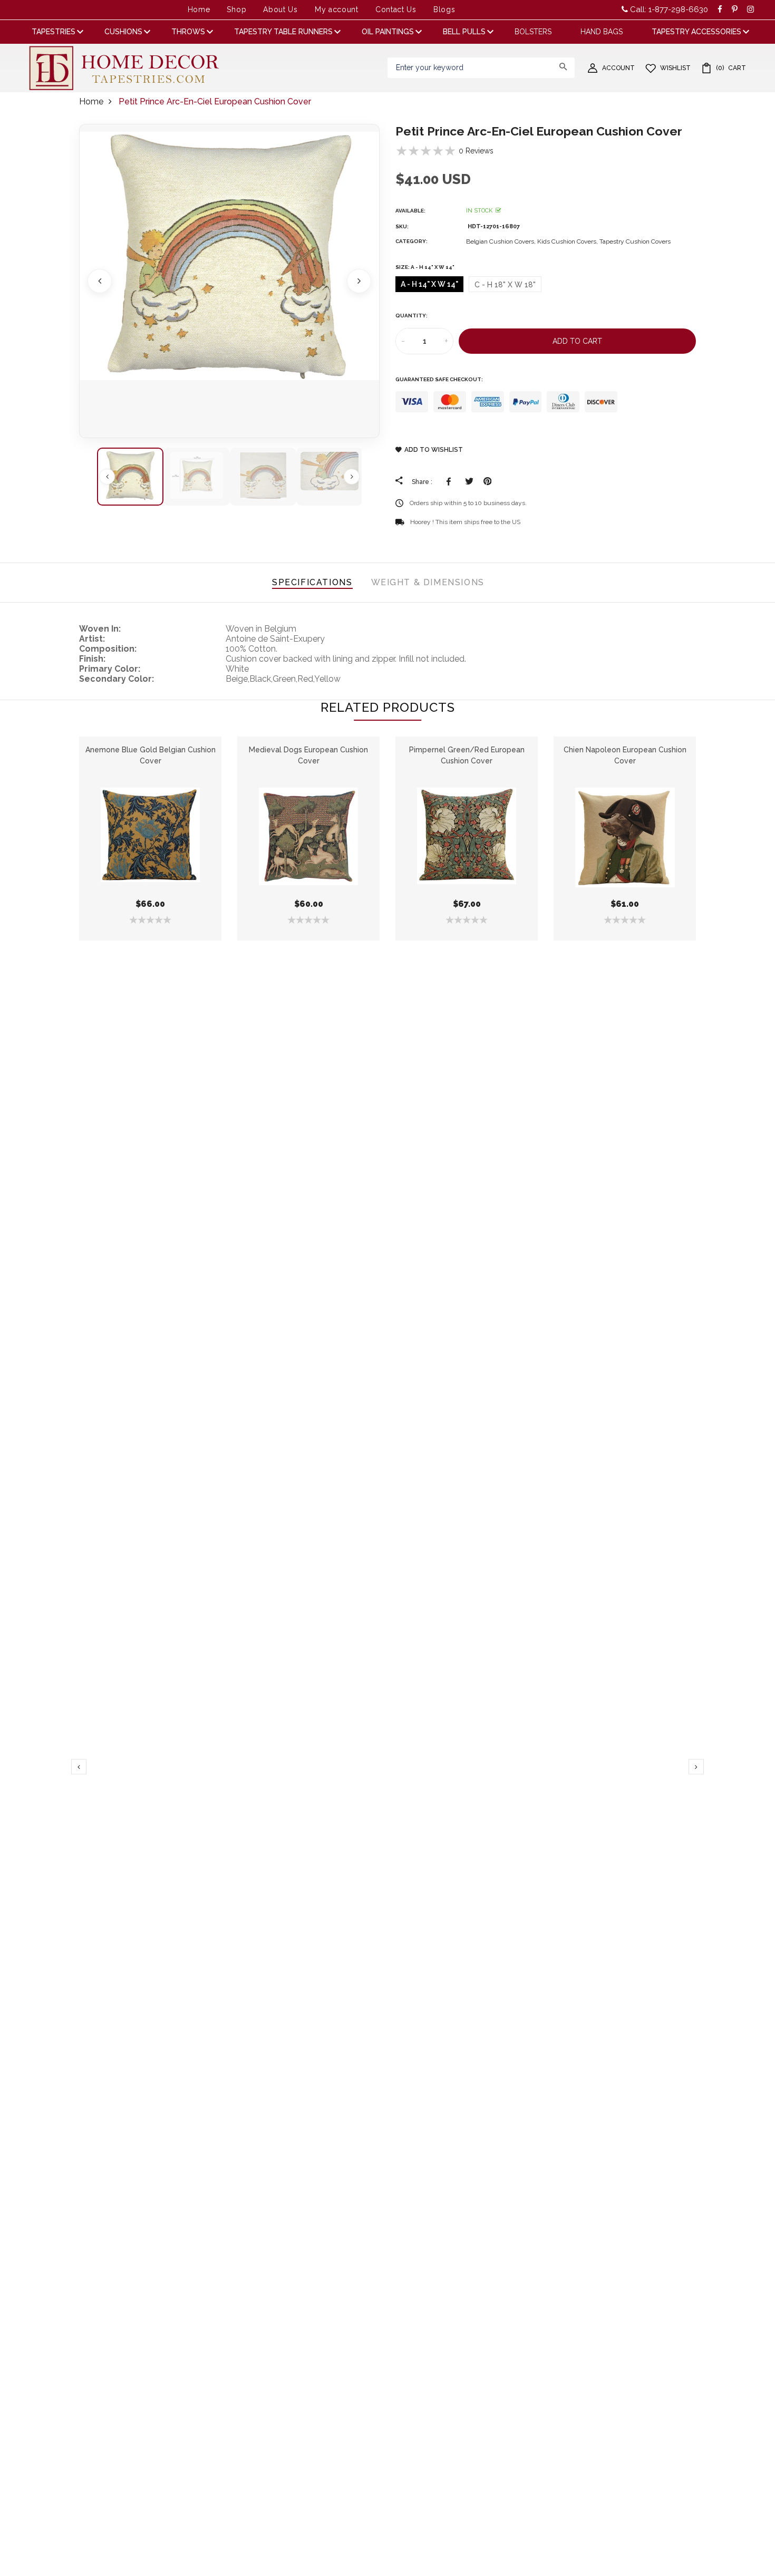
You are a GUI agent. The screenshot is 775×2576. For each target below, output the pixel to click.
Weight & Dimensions (428, 582)
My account (337, 9)
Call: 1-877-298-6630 (668, 9)
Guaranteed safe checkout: (439, 379)
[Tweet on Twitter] (469, 481)
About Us (280, 9)
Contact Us (396, 9)
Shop (236, 9)
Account (618, 68)
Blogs (444, 9)
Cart (731, 68)
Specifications (312, 582)
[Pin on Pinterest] (487, 481)
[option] (229, 281)
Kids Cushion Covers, (568, 241)
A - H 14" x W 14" (429, 284)
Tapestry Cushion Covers (635, 241)
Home (199, 9)
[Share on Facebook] (451, 481)
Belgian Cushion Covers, (502, 241)
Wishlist (675, 68)
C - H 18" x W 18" (505, 285)
